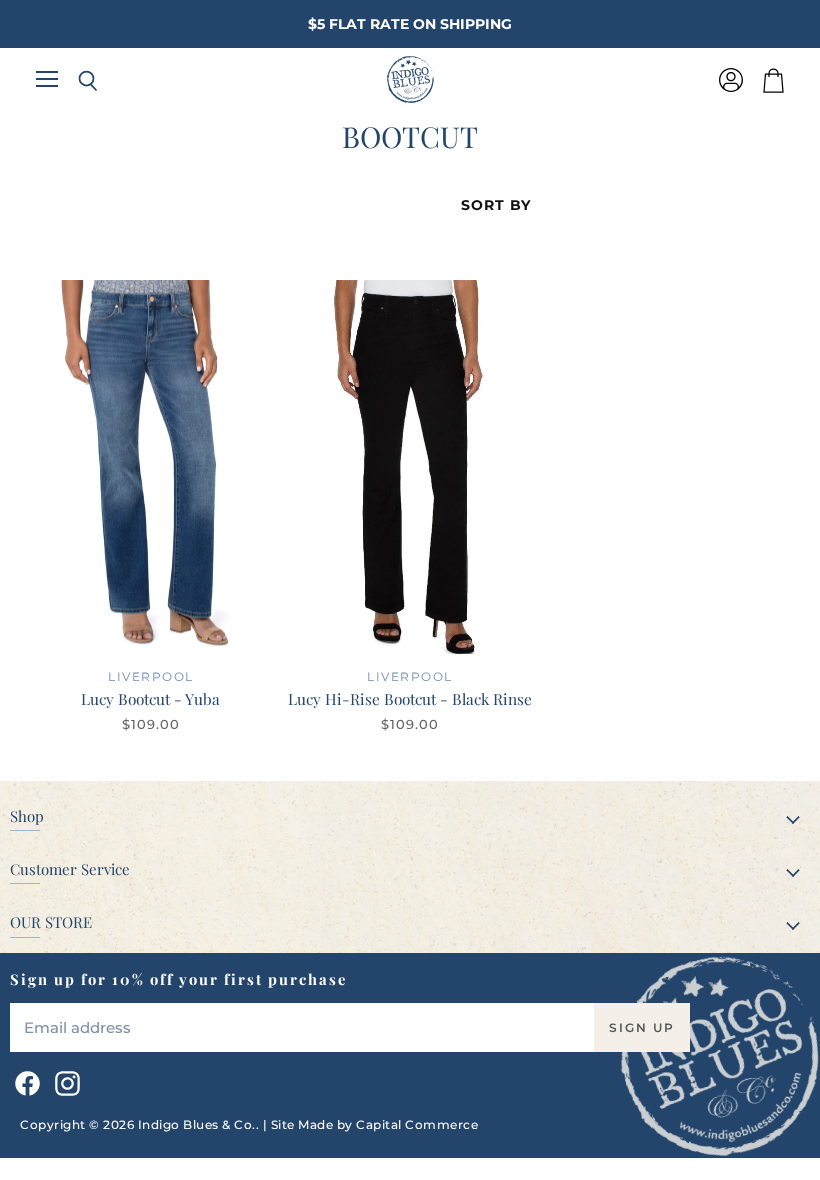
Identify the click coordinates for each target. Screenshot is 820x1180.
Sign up (642, 1027)
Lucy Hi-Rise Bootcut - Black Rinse (410, 698)
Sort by (496, 205)
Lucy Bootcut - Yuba (150, 698)
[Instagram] (64, 1080)
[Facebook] (24, 1080)
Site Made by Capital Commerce (375, 1124)
